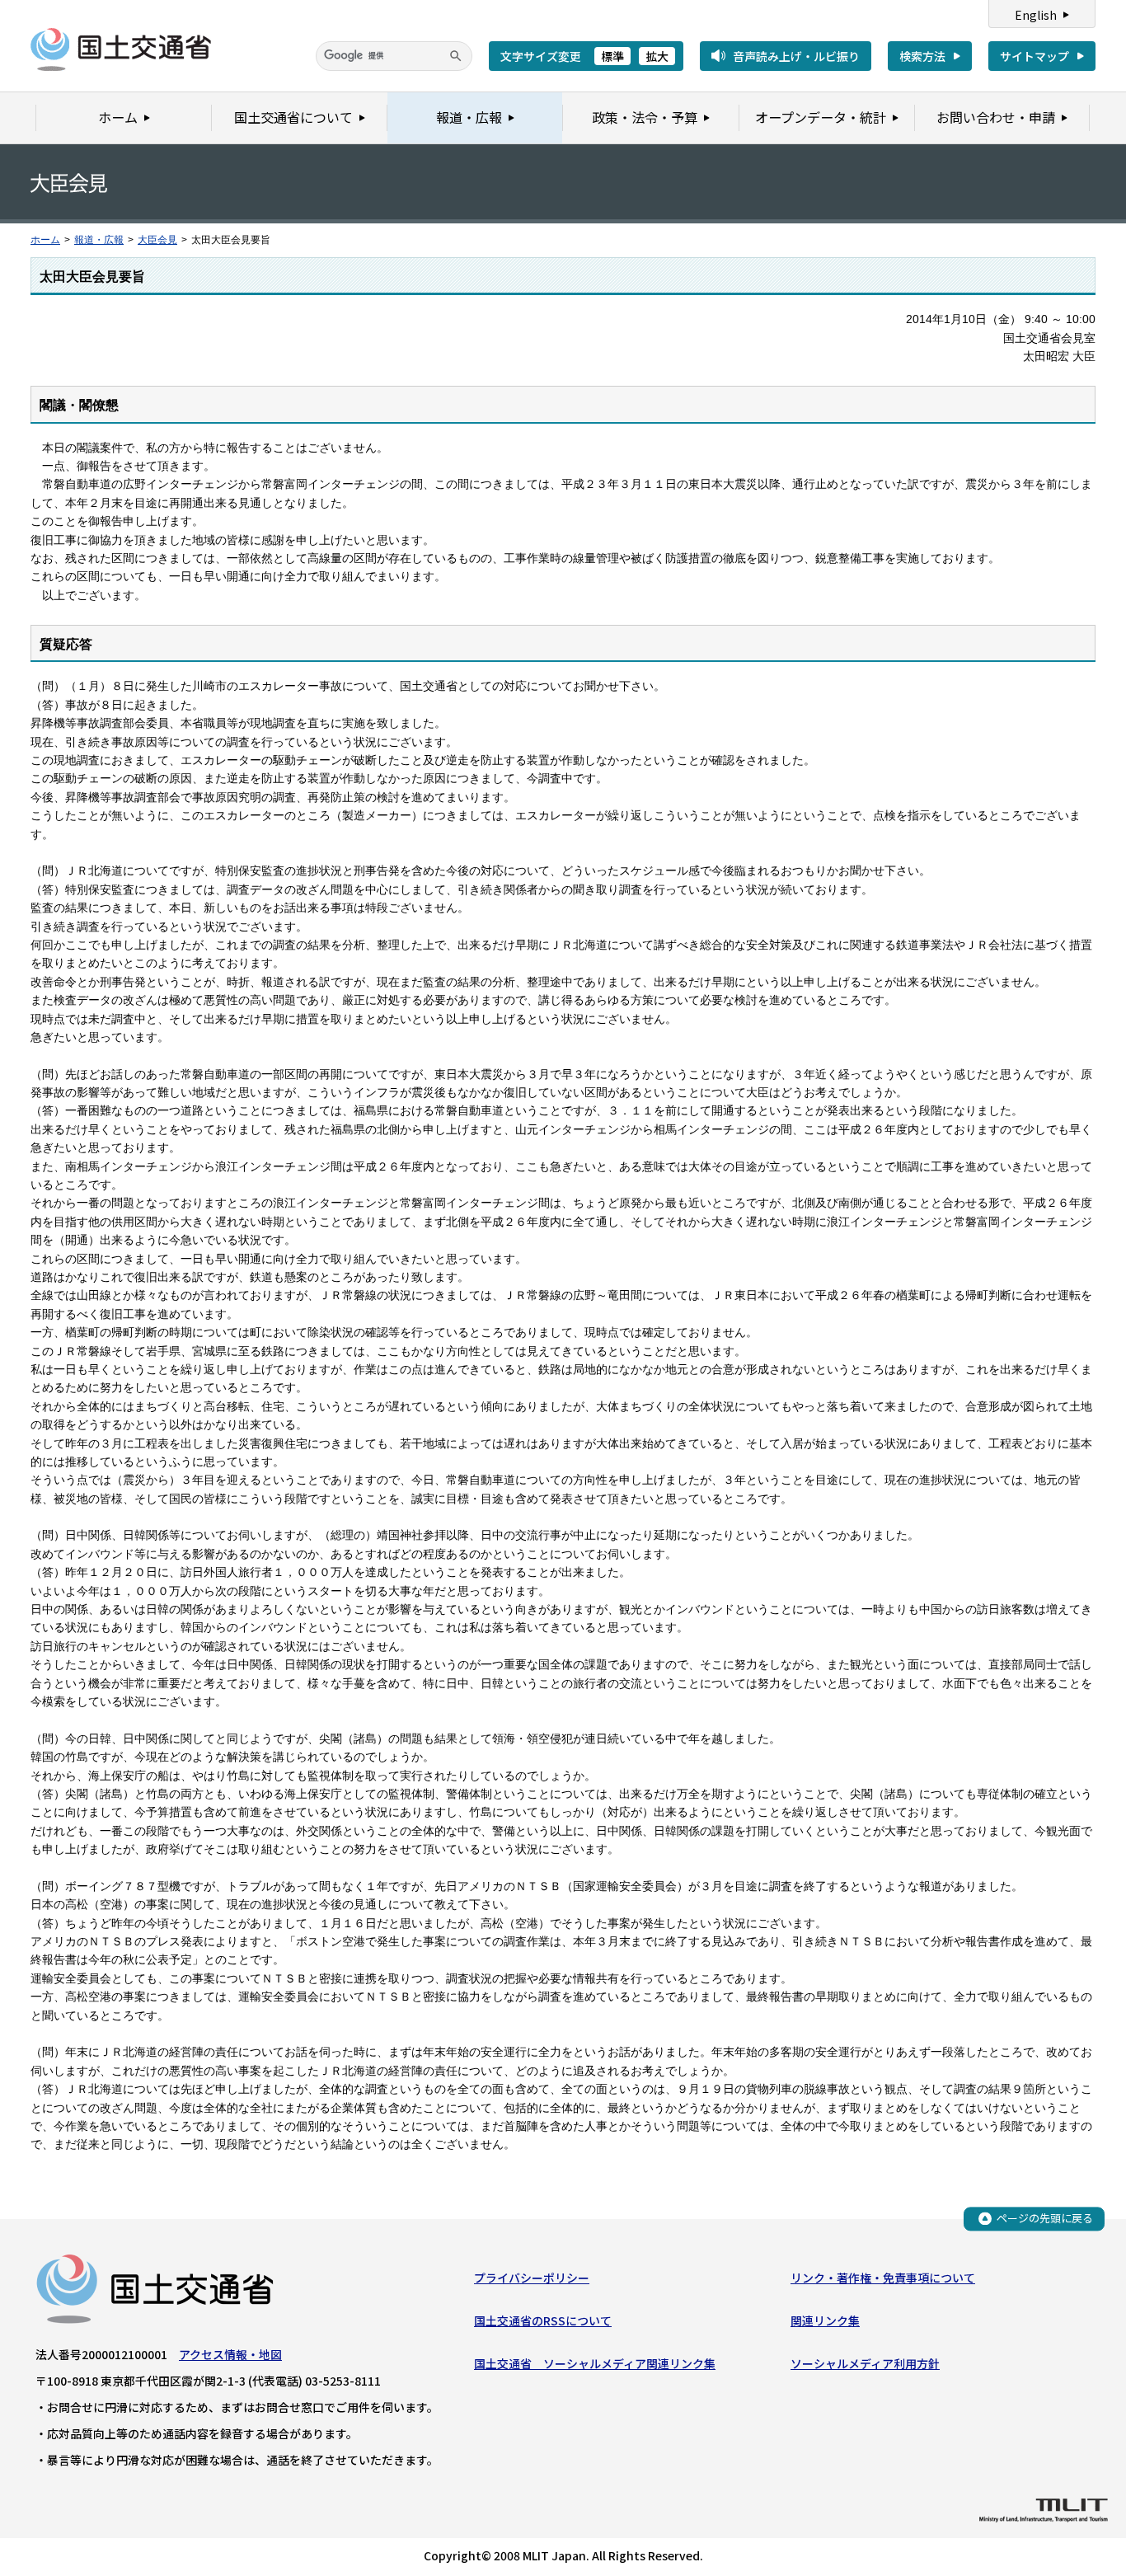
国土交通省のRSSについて (543, 2320)
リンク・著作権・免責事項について (883, 2278)
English (1036, 15)
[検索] (456, 56)
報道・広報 (99, 240)
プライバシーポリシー (532, 2278)
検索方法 (922, 56)
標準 (612, 56)
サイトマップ (1035, 56)
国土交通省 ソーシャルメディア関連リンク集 (595, 2363)
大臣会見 (157, 240)
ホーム (45, 240)
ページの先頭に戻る (1045, 2218)
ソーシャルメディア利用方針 (865, 2363)
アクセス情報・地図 (230, 2354)
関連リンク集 (825, 2320)
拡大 (657, 56)
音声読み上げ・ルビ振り (796, 56)
